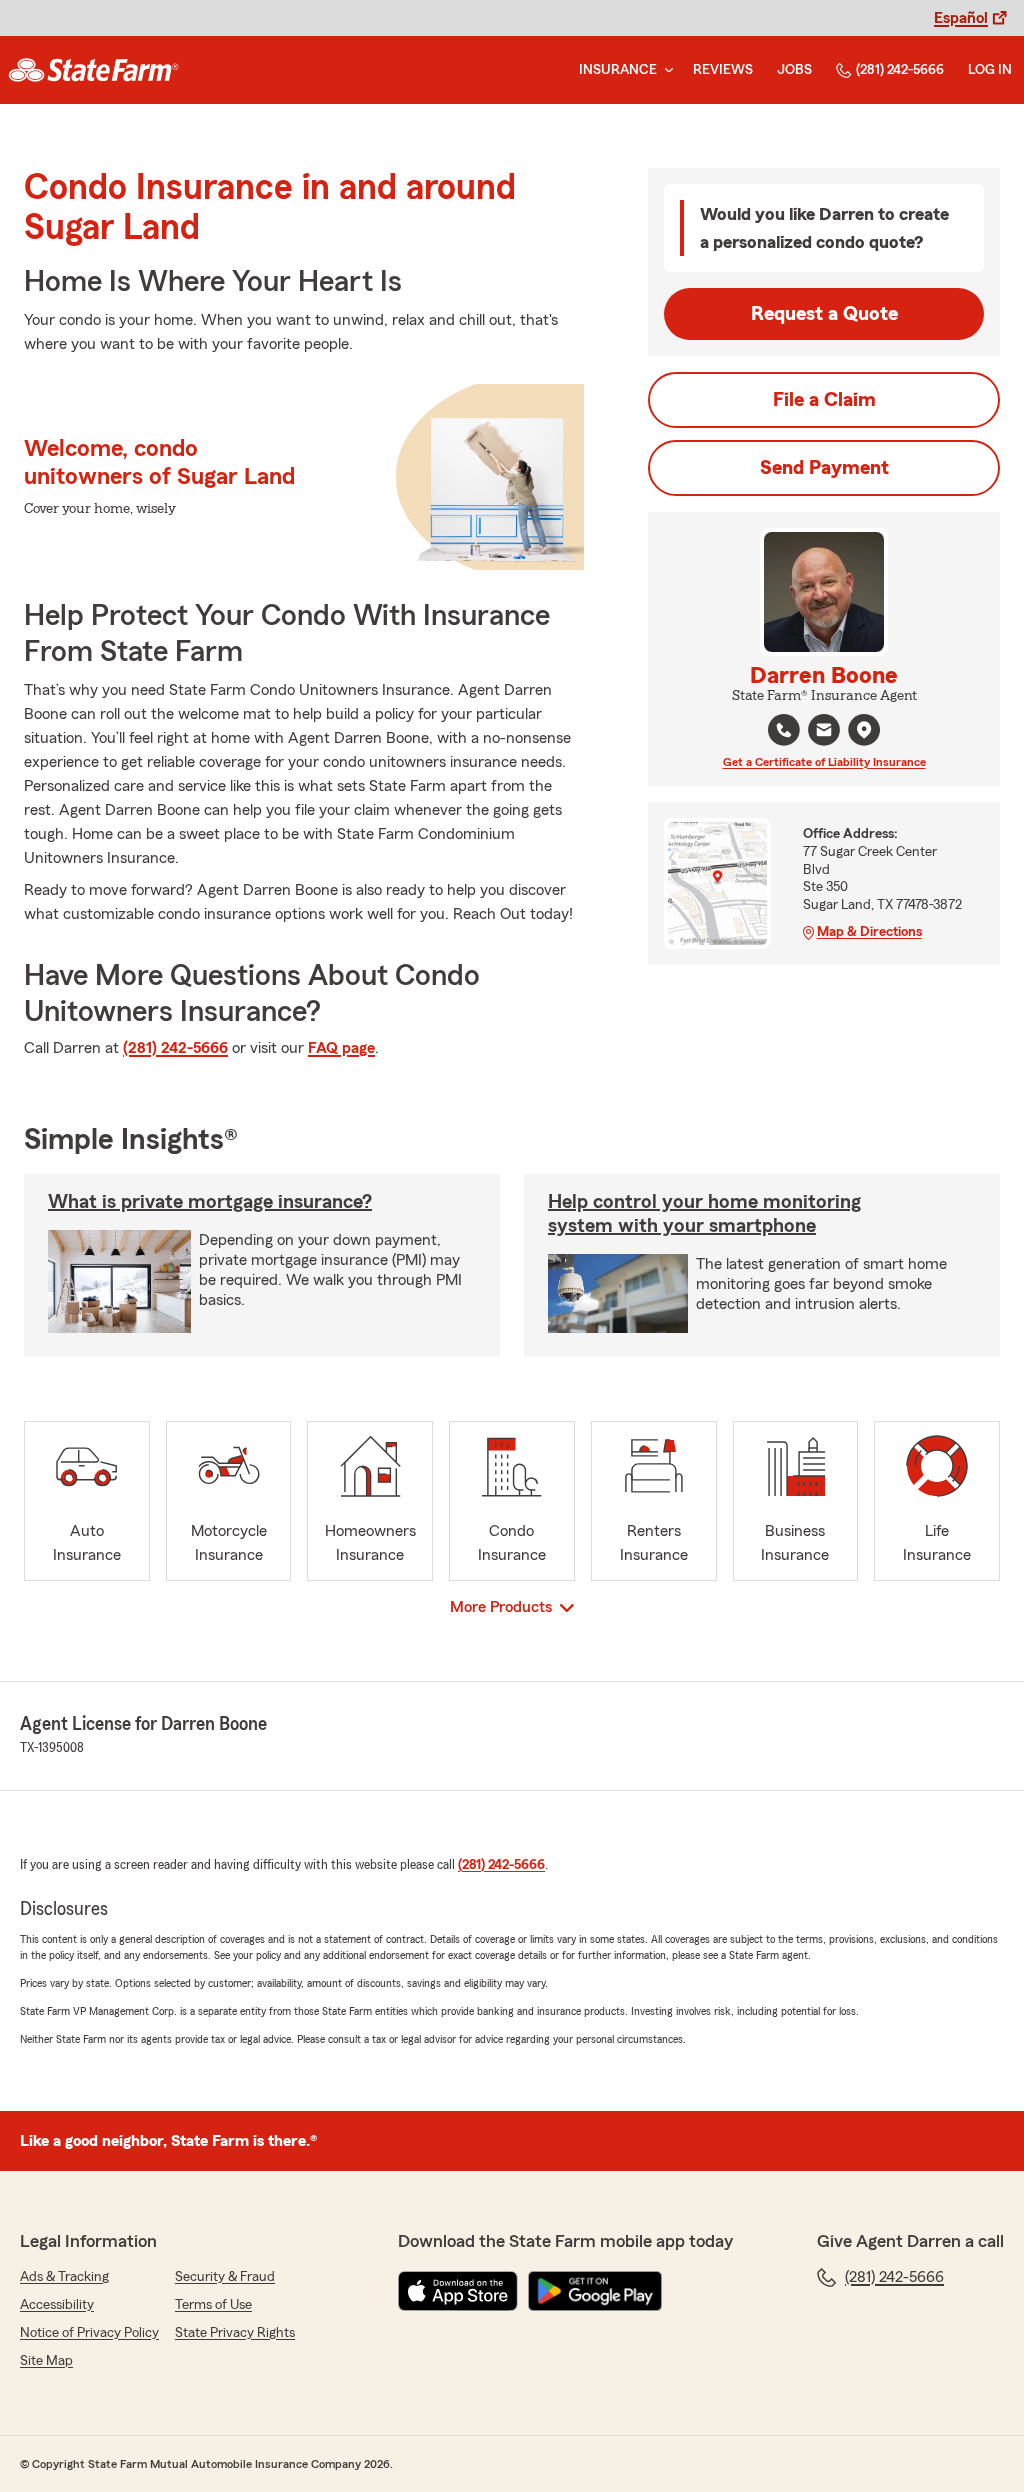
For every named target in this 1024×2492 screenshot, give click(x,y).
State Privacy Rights (235, 2333)
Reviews (723, 70)
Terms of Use (213, 2305)
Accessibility (57, 2305)
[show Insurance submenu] (665, 70)
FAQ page (341, 1048)
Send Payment (824, 468)
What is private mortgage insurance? (210, 1202)
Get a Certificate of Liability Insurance (824, 762)
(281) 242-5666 (900, 70)
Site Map (46, 2361)
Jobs (794, 70)
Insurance (618, 70)
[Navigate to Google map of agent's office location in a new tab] (864, 730)
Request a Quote (824, 314)
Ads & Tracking (64, 2277)
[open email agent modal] (824, 732)
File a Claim (824, 400)
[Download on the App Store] (458, 2291)
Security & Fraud (225, 2277)
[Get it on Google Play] (595, 2291)
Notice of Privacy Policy (89, 2333)
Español (961, 18)
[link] (93, 70)
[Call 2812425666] (784, 730)
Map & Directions (869, 932)
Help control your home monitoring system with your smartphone (704, 1214)
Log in (990, 70)
